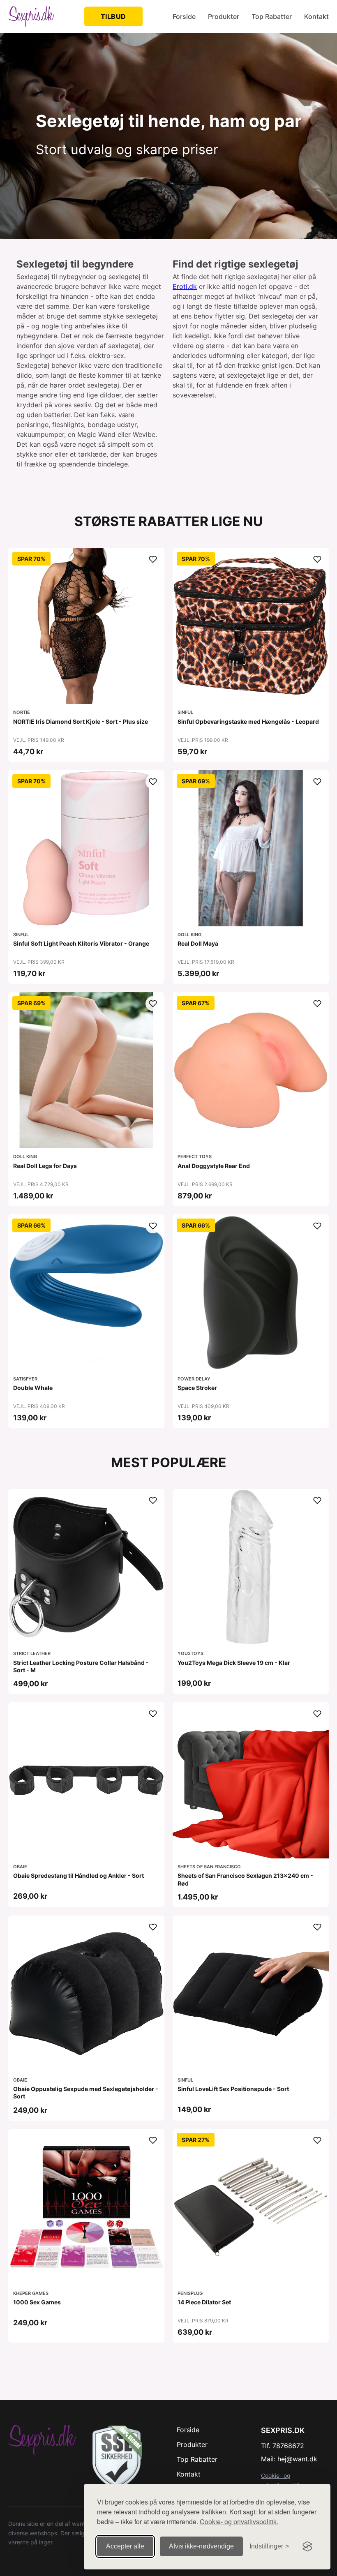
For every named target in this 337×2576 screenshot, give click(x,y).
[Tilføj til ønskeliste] (153, 559)
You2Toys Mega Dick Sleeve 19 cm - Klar (234, 1663)
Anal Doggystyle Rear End (214, 1166)
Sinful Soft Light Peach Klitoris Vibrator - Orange (81, 943)
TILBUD (113, 16)
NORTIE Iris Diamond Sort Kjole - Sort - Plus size (81, 721)
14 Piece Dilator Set (204, 2302)
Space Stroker (197, 1388)
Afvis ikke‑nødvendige (201, 2546)
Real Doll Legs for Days (45, 1166)
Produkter (224, 16)
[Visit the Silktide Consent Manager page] (307, 2546)
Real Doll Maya (198, 943)
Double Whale (33, 1388)
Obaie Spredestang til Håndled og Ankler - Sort (78, 1875)
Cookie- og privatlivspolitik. (239, 2522)
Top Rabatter (272, 16)
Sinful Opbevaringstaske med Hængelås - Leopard (248, 721)
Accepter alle (125, 2546)
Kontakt (316, 16)
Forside (184, 16)
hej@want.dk (297, 2459)
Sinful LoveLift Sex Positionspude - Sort (233, 2089)
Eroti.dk (185, 286)
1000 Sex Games (37, 2302)
